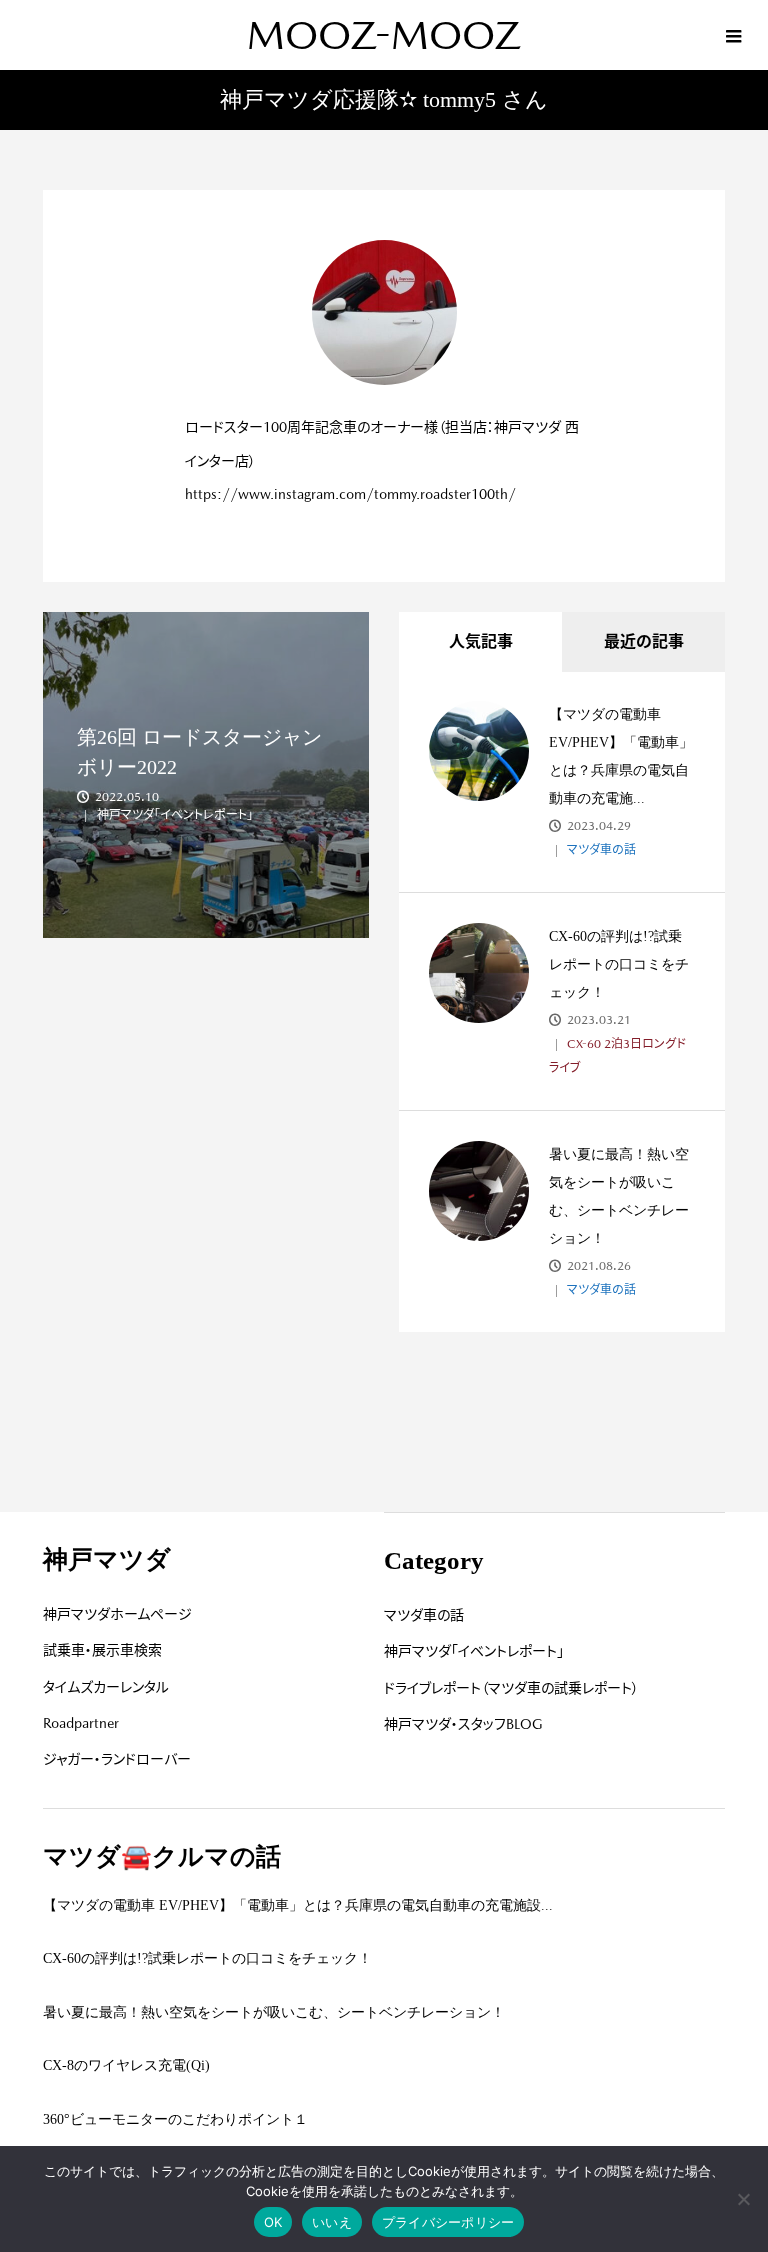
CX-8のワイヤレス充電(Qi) (126, 2065)
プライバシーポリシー (448, 2222)
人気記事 (481, 641)
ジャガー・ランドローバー (117, 1759)
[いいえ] (743, 2199)
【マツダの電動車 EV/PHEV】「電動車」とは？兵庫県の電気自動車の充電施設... (298, 1905)
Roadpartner (81, 1723)
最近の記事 (644, 641)
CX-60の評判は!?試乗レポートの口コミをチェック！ (619, 964)
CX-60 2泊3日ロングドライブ (617, 1056)
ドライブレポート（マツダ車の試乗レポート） (511, 1688)
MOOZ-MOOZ (384, 35)
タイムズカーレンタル (106, 1687)
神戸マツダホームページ (117, 1614)
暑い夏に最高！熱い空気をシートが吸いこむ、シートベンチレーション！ (274, 2012)
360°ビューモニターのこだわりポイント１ (175, 2119)
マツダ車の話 (600, 850)
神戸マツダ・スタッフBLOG (463, 1724)
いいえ (332, 2222)
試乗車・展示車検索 (102, 1650)
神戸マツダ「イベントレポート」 (474, 1651)
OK (273, 2222)
